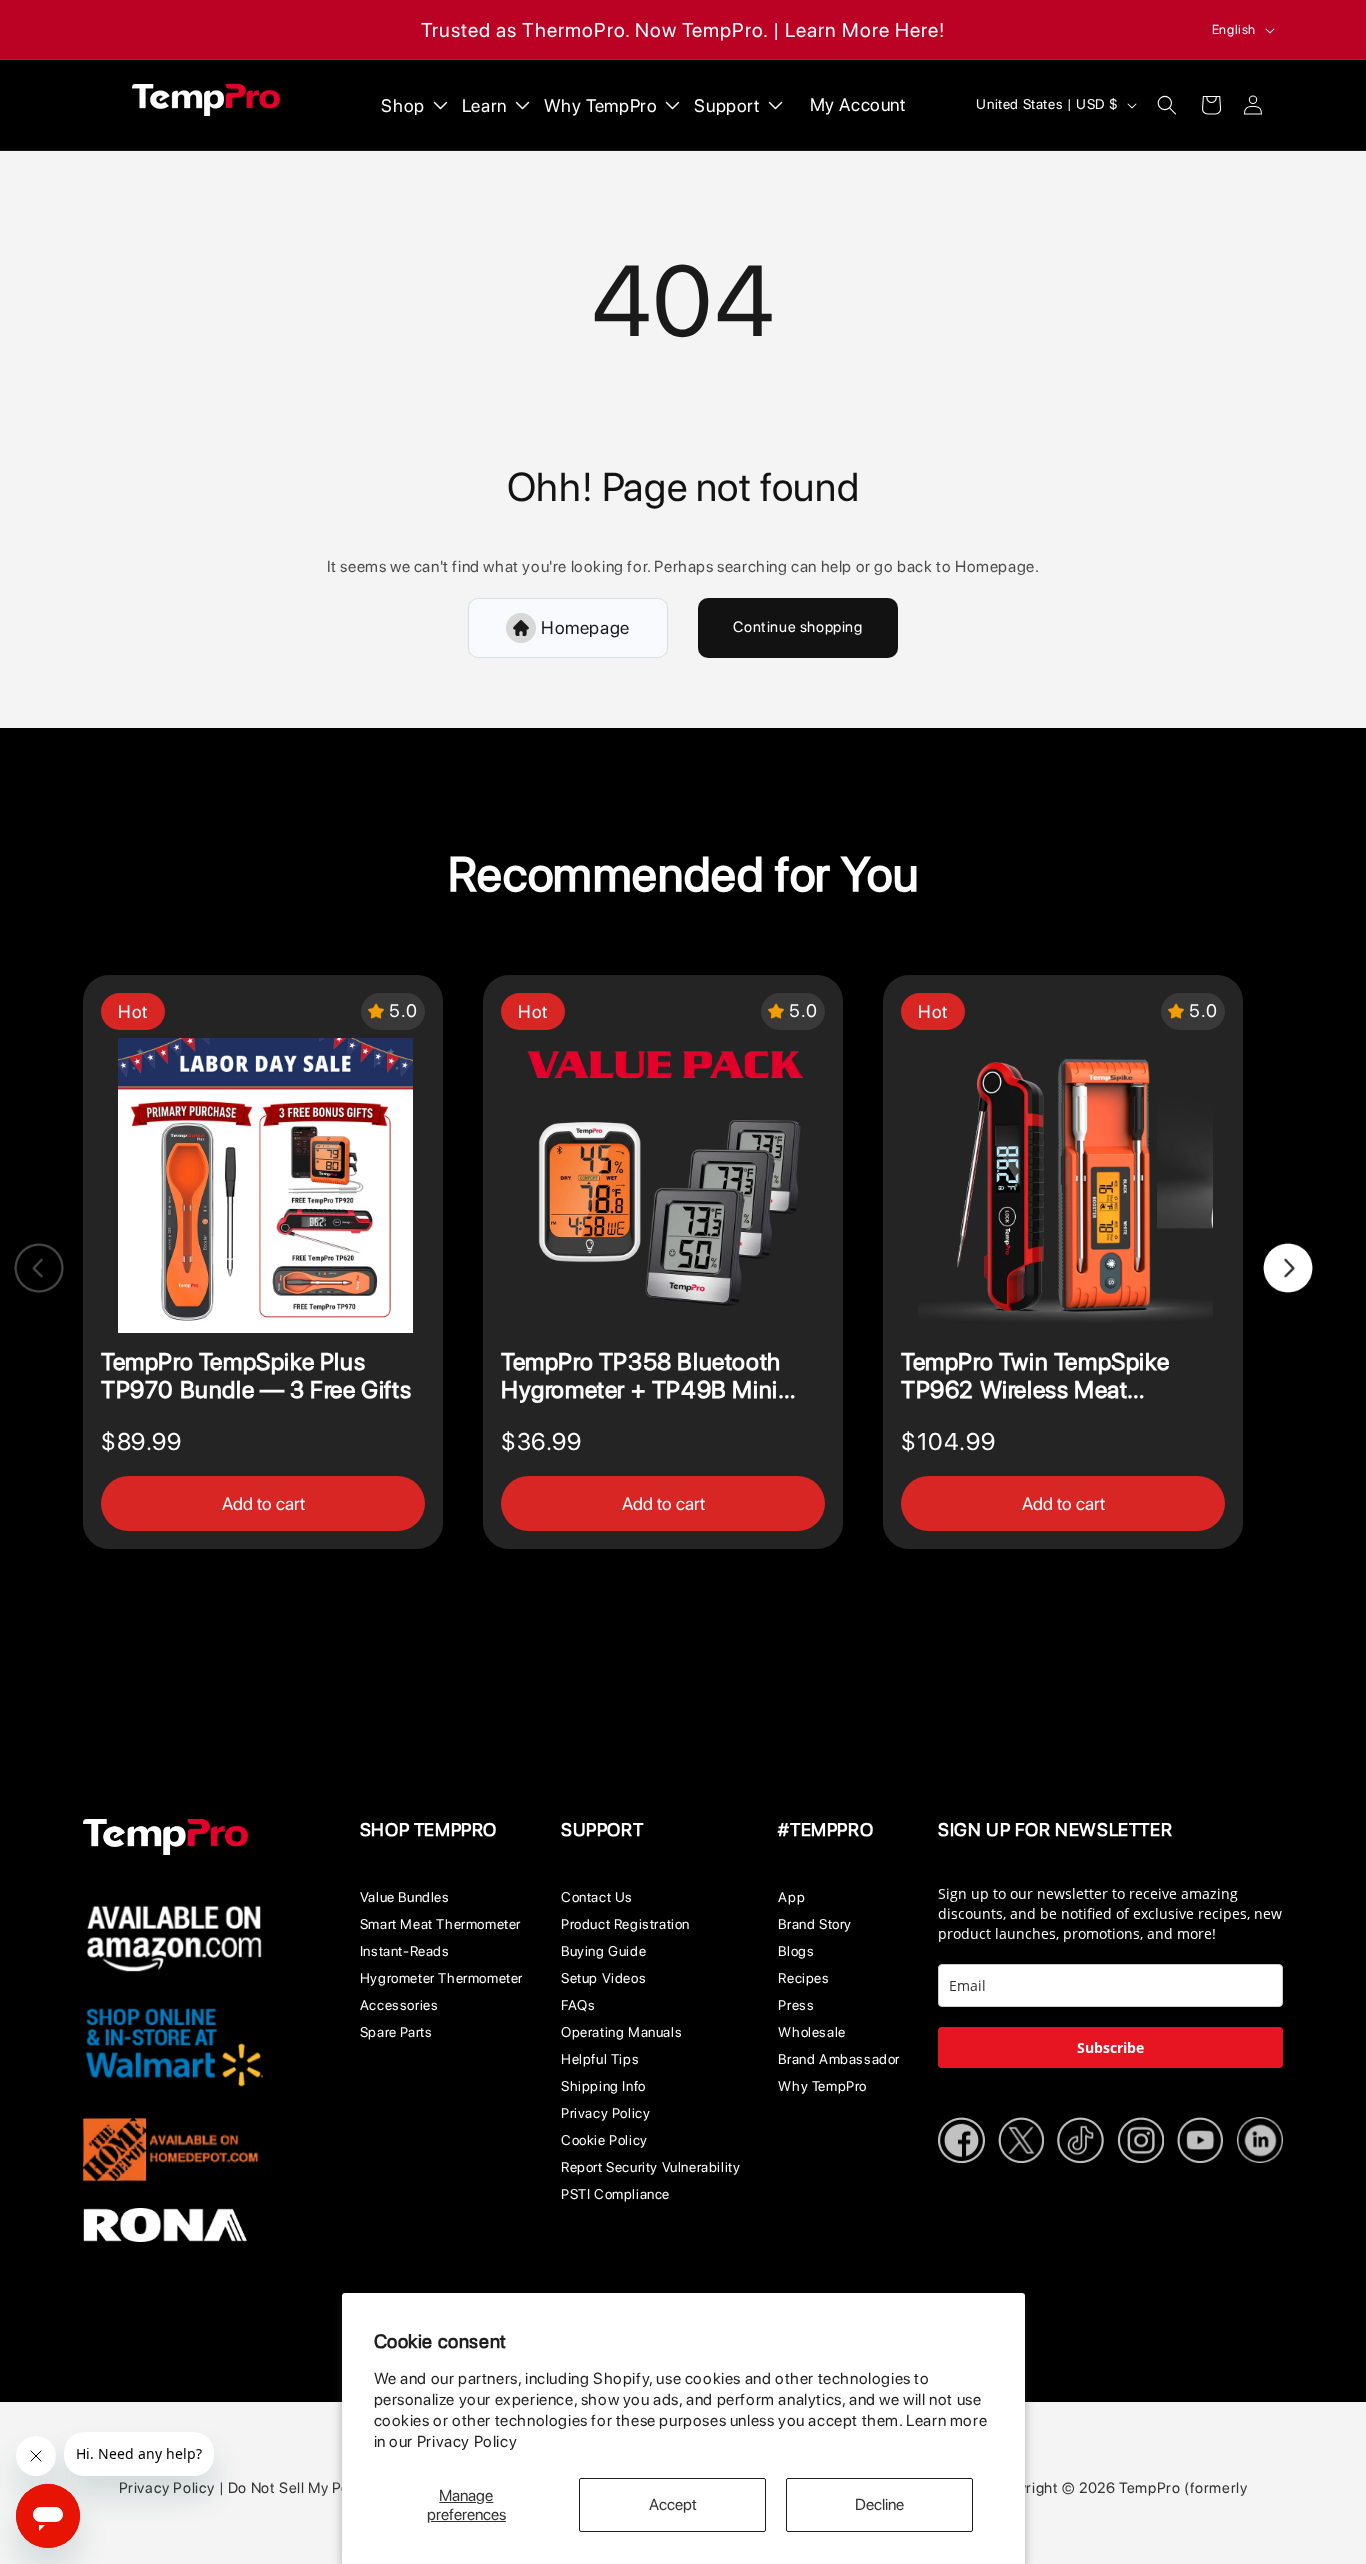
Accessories (399, 2005)
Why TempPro (822, 2086)
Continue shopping (797, 627)
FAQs (578, 2005)
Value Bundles (405, 1897)
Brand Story (815, 1924)
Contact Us (597, 1897)
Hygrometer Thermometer (441, 1978)
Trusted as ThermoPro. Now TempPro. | (600, 30)
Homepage (585, 627)
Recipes (803, 1978)
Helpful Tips (600, 2059)
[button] (1167, 105)
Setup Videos (603, 1978)
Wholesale (811, 2032)
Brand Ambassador (839, 2059)
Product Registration (625, 1924)
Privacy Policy (467, 2441)
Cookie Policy (604, 2140)
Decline (879, 2504)
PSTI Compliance (615, 2194)
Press (796, 2005)
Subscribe (1110, 2047)
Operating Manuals (621, 2032)
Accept (673, 2504)
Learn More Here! (865, 30)
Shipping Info (603, 2086)
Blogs (796, 1951)
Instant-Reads (405, 1951)
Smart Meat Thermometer (440, 1924)
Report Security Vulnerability (650, 2167)
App (791, 1897)
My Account (858, 104)
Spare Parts (396, 2032)
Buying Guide (603, 1951)
